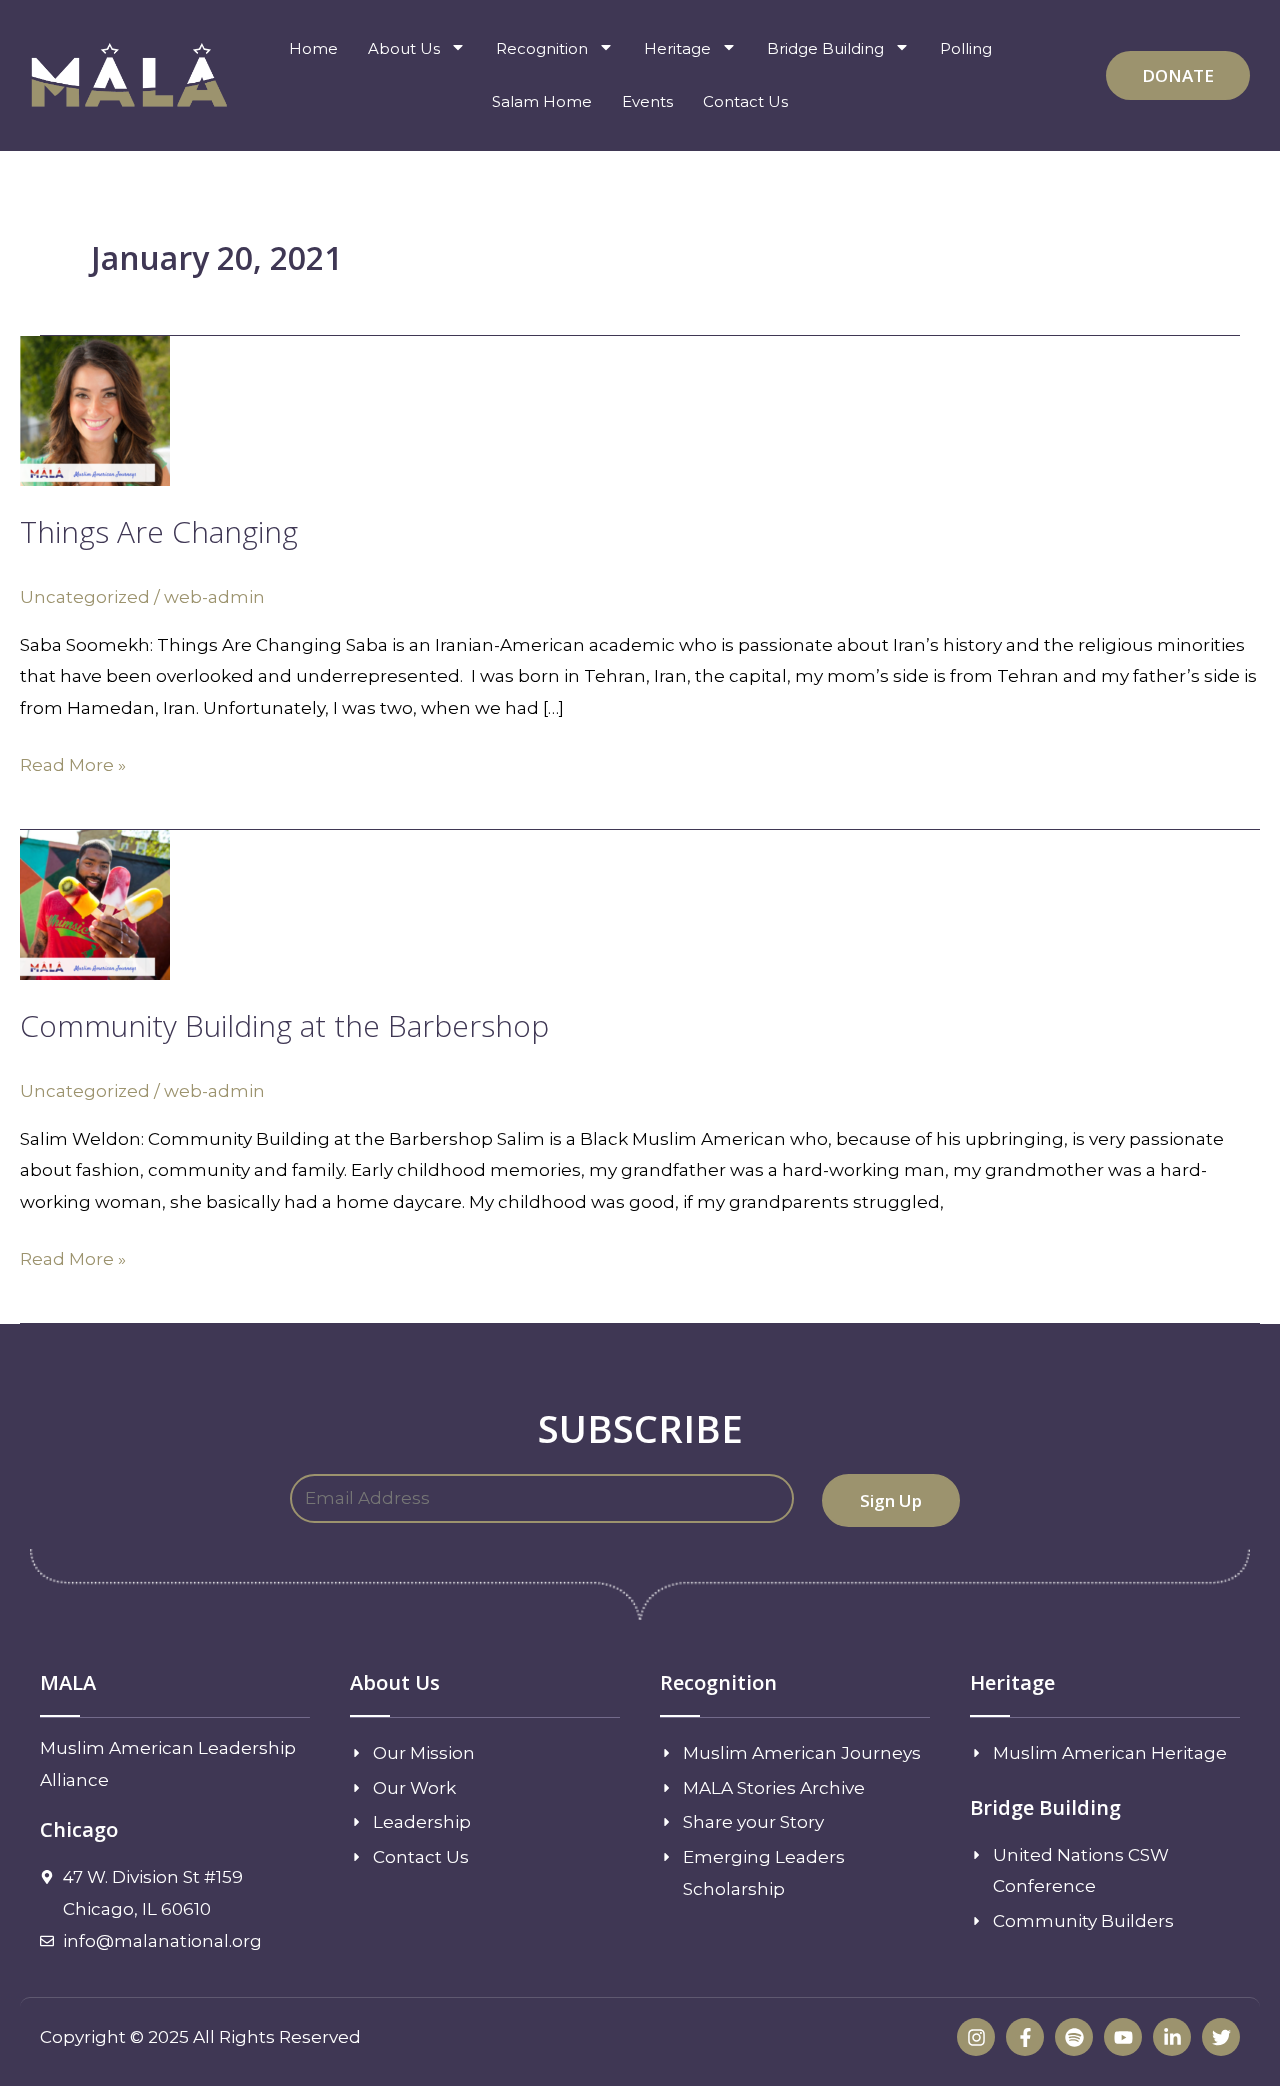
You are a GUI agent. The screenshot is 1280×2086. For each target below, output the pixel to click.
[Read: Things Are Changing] (95, 410)
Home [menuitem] (313, 48)
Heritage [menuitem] (677, 48)
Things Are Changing (159, 531)
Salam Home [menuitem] (542, 101)
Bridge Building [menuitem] (825, 48)
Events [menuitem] (647, 101)
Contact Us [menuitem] (745, 101)
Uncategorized (85, 597)
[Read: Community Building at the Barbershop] (95, 904)
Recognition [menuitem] (542, 48)
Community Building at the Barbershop (284, 1025)
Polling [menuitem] (966, 48)
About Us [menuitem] (404, 48)
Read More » (73, 762)
